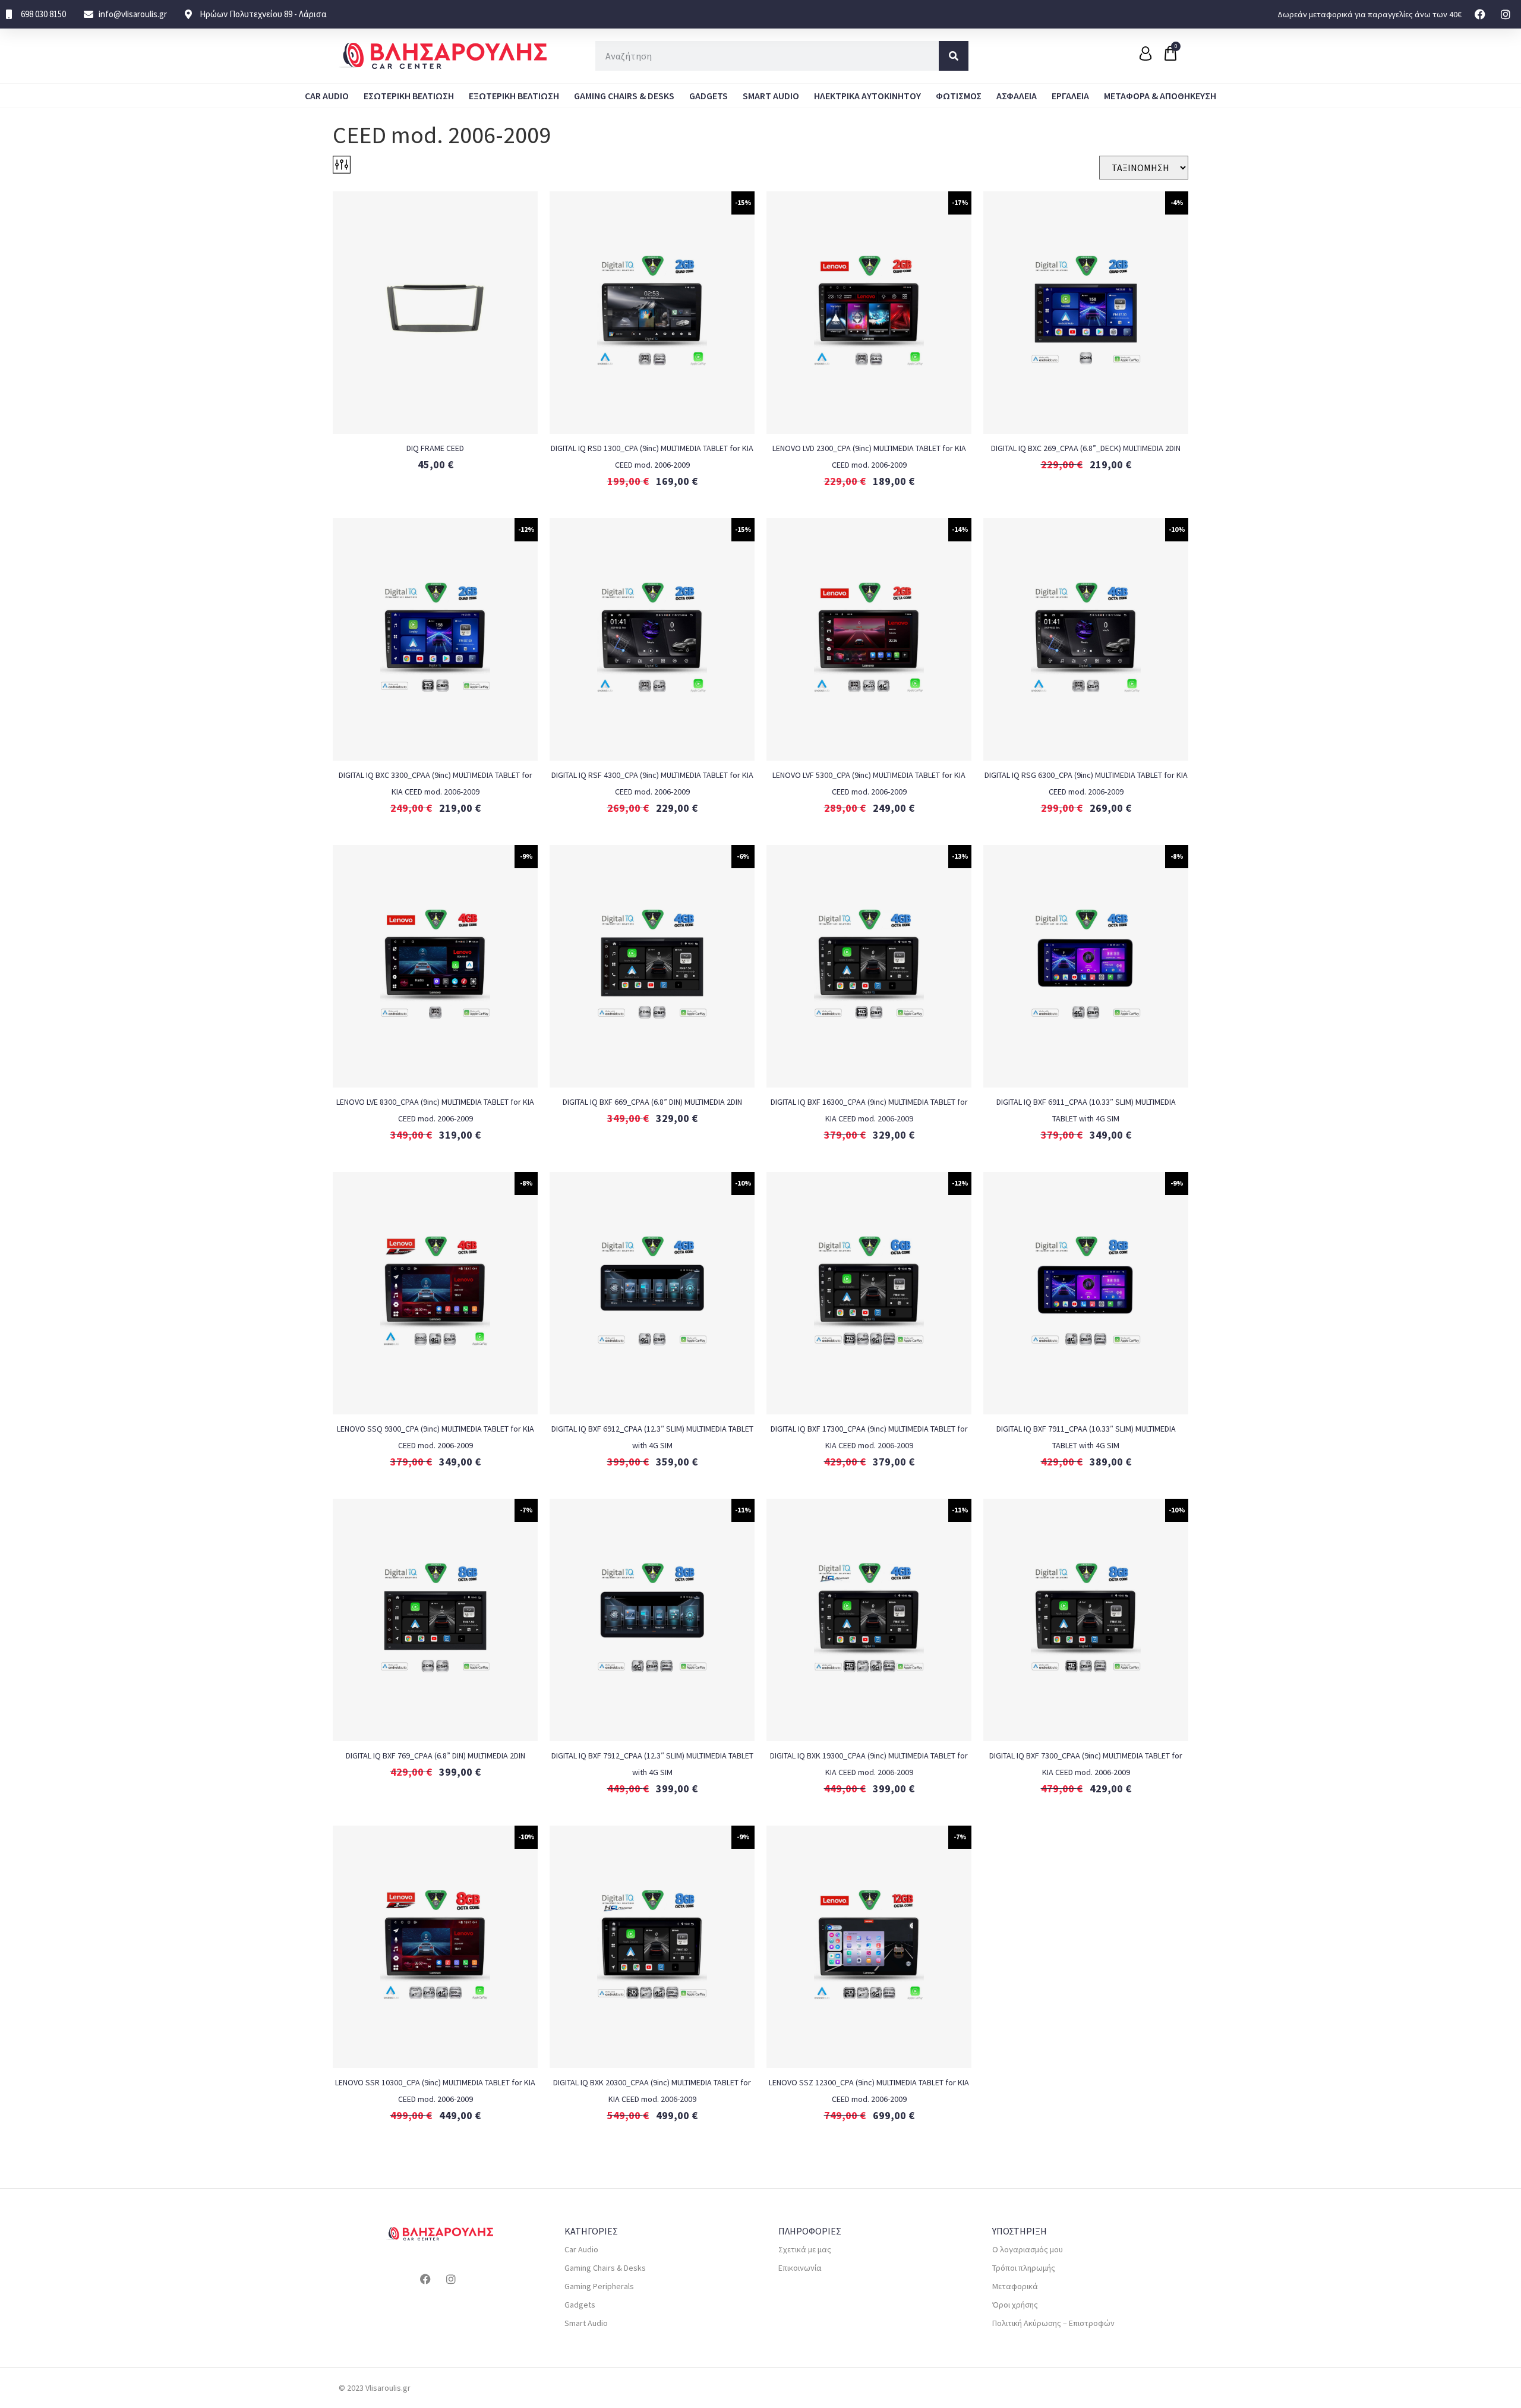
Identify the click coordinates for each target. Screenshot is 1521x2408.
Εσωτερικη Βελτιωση (409, 96)
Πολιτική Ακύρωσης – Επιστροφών (1053, 2323)
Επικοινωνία (800, 2268)
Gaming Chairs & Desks (624, 96)
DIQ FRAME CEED (435, 448)
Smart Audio (771, 96)
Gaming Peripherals (599, 2286)
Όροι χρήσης (1015, 2305)
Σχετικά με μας (805, 2249)
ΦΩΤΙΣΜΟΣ (959, 96)
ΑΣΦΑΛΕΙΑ (1017, 96)
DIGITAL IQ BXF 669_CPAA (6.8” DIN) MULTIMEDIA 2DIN (652, 1102)
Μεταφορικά (1015, 2286)
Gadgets (709, 96)
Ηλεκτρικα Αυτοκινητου (867, 96)
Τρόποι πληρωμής (1024, 2268)
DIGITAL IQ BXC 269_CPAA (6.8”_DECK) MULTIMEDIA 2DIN (1086, 448)
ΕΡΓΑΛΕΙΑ (1070, 96)
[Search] (954, 56)
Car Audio (327, 96)
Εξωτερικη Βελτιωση (514, 96)
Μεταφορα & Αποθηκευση (1160, 96)
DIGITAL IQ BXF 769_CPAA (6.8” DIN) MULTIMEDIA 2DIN (436, 1755)
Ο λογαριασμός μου (1028, 2249)
